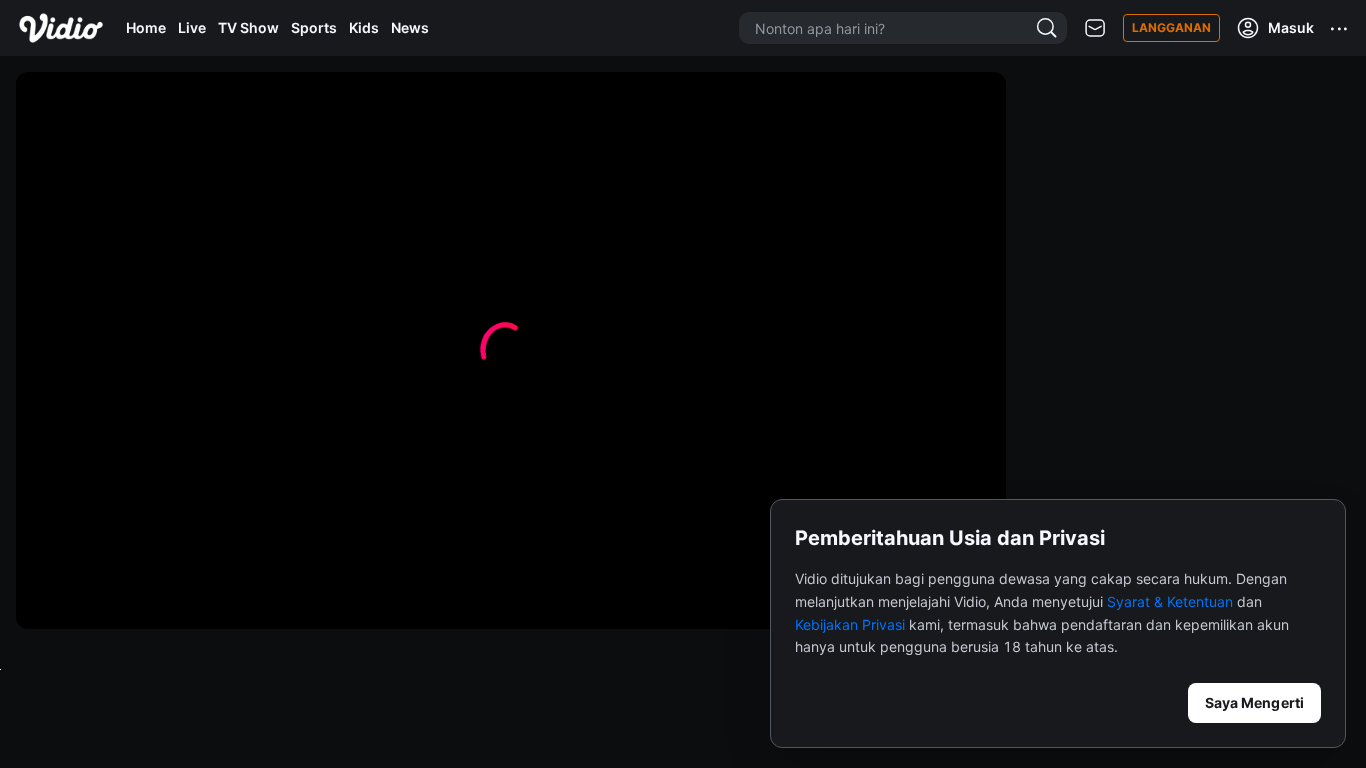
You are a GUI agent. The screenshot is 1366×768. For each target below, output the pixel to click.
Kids (364, 27)
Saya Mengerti (1254, 702)
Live (192, 27)
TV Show (248, 27)
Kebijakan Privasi (850, 624)
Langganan (1171, 27)
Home (146, 27)
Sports (314, 27)
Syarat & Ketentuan (1170, 601)
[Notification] (1095, 28)
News (410, 27)
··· (1340, 28)
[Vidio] (61, 28)
